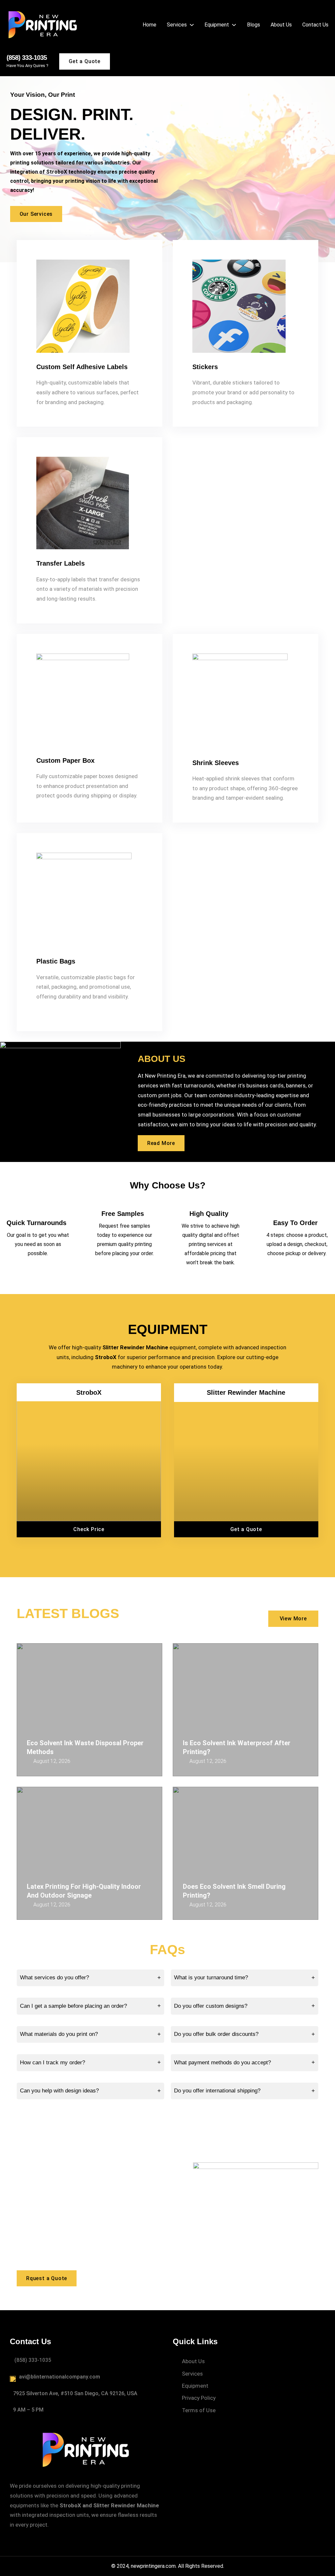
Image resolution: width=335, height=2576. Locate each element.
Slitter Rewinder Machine (246, 1392)
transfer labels (61, 563)
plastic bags (56, 961)
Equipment (168, 1329)
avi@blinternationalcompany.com (60, 2377)
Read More (161, 1143)
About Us (193, 2361)
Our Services (36, 214)
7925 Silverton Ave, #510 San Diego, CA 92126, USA (75, 2393)
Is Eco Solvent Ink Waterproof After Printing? (237, 1747)
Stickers (205, 367)
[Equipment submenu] (234, 25)
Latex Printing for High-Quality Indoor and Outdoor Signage (84, 1891)
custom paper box (65, 760)
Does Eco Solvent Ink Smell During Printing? (234, 1891)
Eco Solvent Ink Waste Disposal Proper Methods (85, 1747)
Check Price (89, 1529)
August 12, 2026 (52, 1761)
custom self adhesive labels (82, 367)
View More (293, 1619)
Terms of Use (199, 2410)
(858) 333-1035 (27, 58)
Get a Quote (85, 61)
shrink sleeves (216, 763)
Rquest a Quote (47, 2278)
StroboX (89, 1392)
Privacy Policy (199, 2398)
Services (192, 2374)
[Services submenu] (192, 25)
